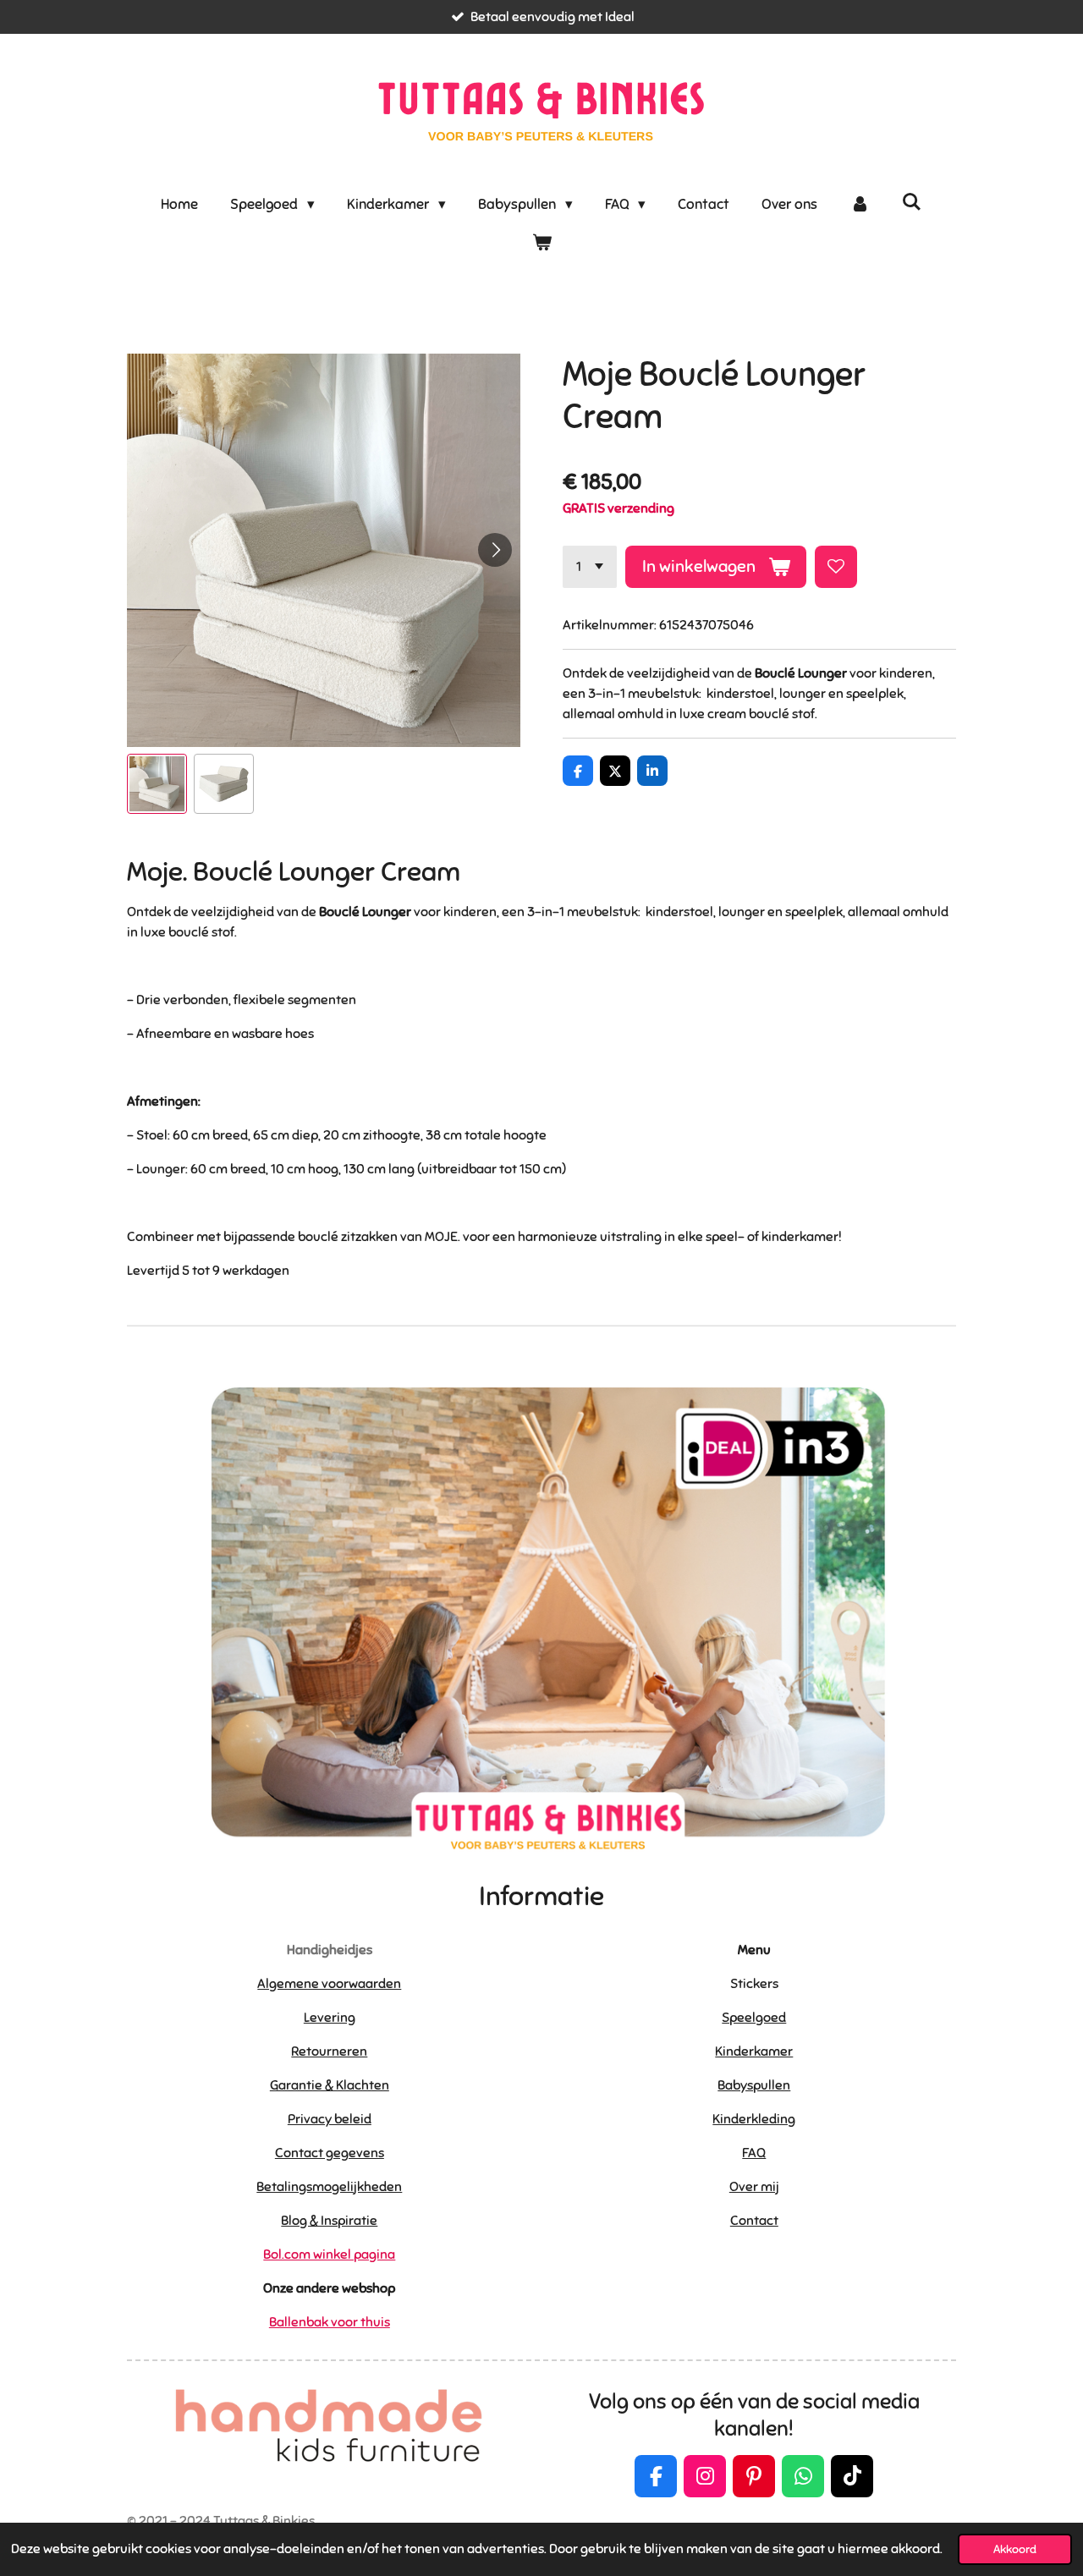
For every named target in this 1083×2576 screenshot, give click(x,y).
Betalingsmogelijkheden (329, 2187)
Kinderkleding (754, 2119)
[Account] (860, 205)
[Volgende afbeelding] (495, 550)
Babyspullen (754, 2085)
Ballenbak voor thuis (330, 2322)
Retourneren (329, 2051)
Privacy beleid (330, 2119)
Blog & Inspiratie (329, 2221)
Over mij (754, 2187)
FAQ (754, 2153)
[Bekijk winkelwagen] (541, 244)
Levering (330, 2018)
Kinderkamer (754, 2051)
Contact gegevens (330, 2153)
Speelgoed (754, 2018)
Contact (754, 2221)
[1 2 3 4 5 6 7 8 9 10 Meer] (590, 567)
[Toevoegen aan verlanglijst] (836, 567)
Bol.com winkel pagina (329, 2255)
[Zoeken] (912, 203)
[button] (157, 784)
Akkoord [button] (1015, 2549)
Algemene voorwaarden (329, 1984)
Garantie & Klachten (330, 2085)
